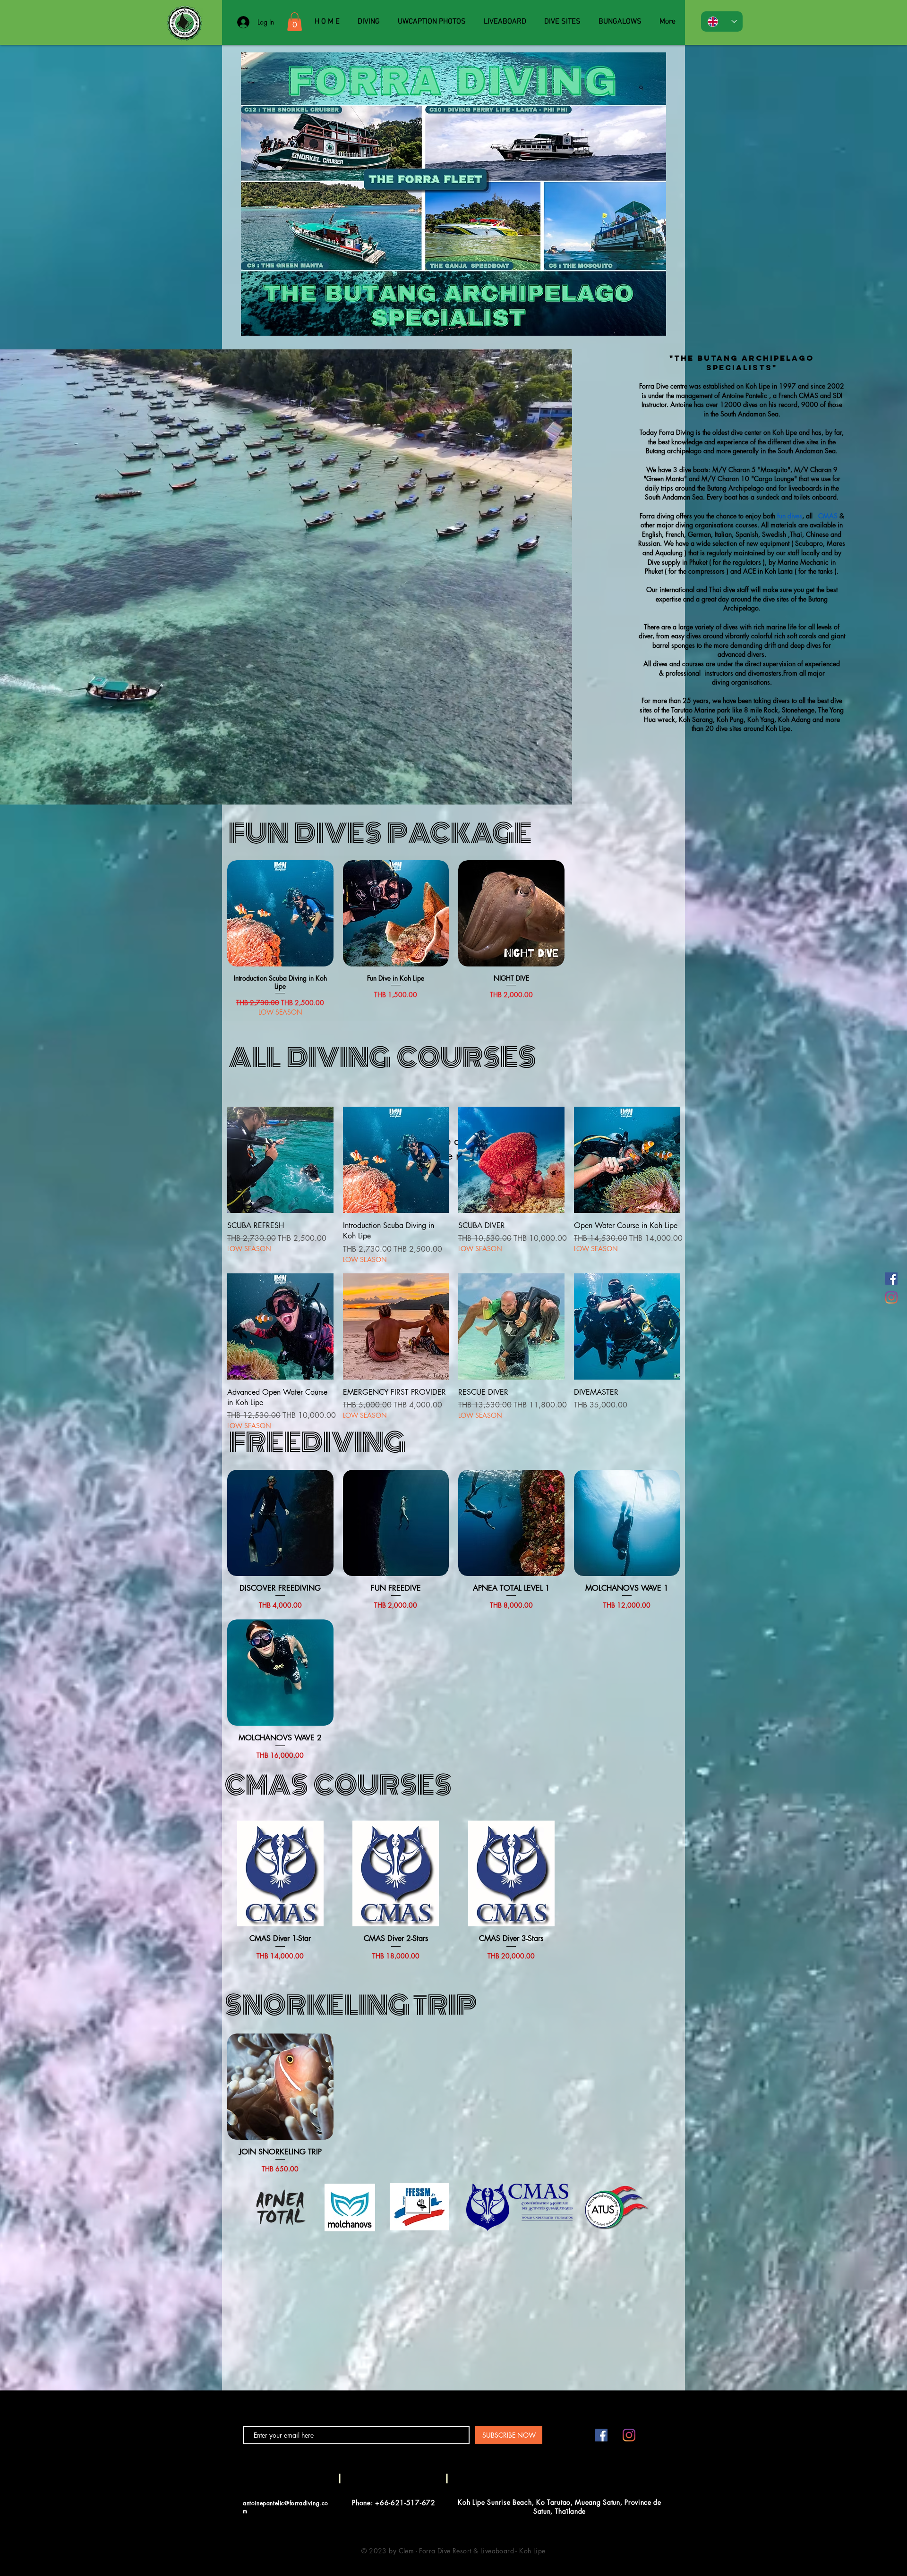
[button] (295, 21)
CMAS (828, 516)
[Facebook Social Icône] (891, 1279)
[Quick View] (280, 913)
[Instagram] (891, 1297)
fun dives (790, 516)
